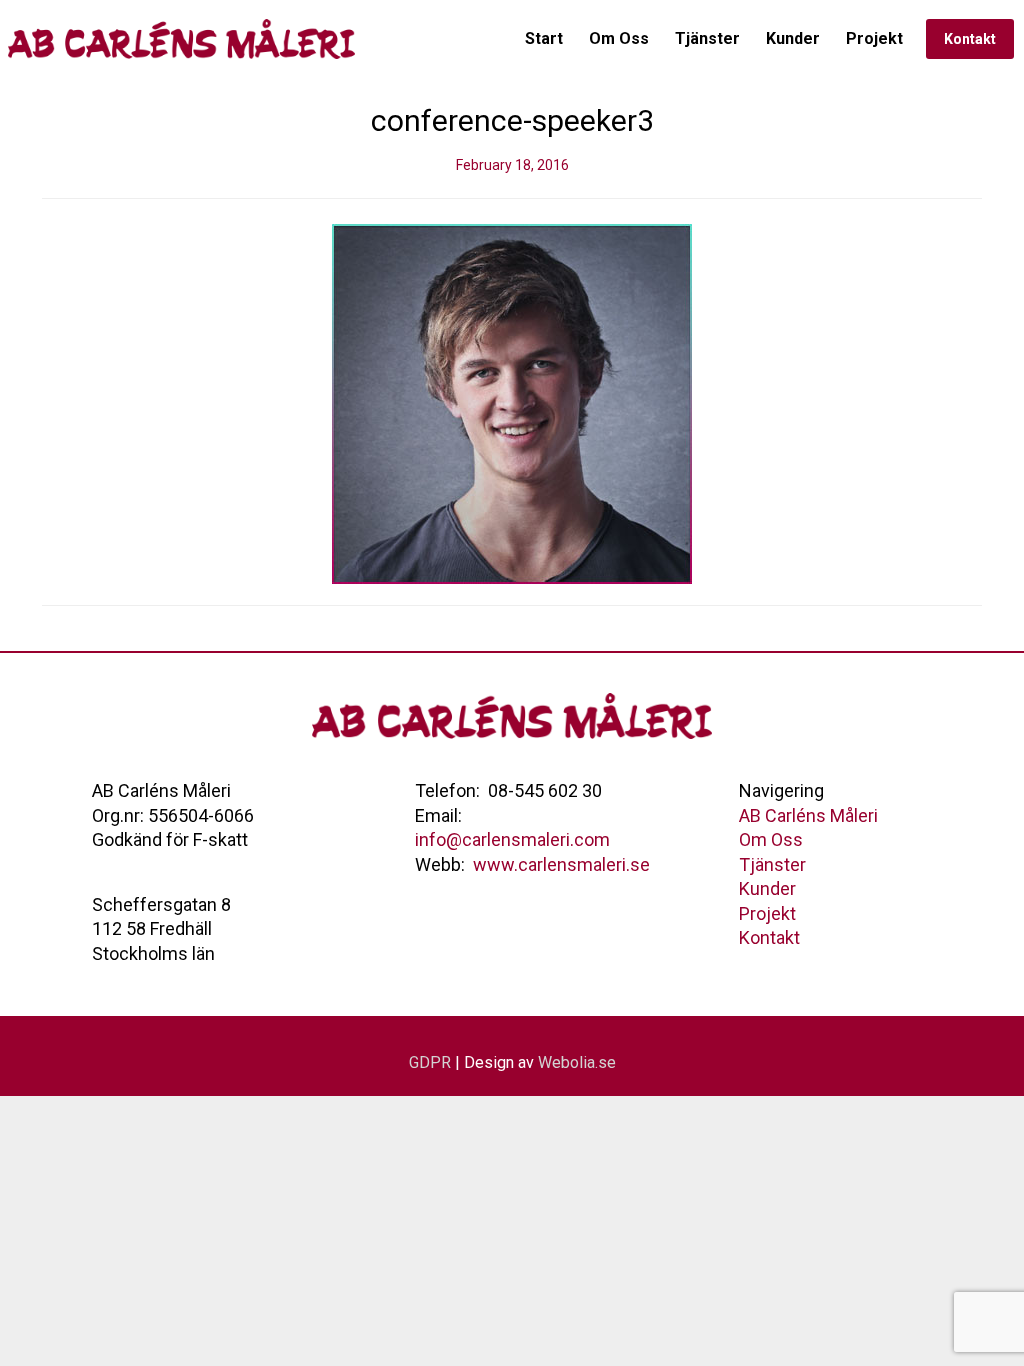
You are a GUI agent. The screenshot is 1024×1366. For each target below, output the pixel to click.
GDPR (430, 1062)
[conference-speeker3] (512, 402)
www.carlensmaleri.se (561, 864)
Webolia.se (577, 1062)
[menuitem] (544, 39)
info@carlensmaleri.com (512, 839)
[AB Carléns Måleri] (184, 39)
